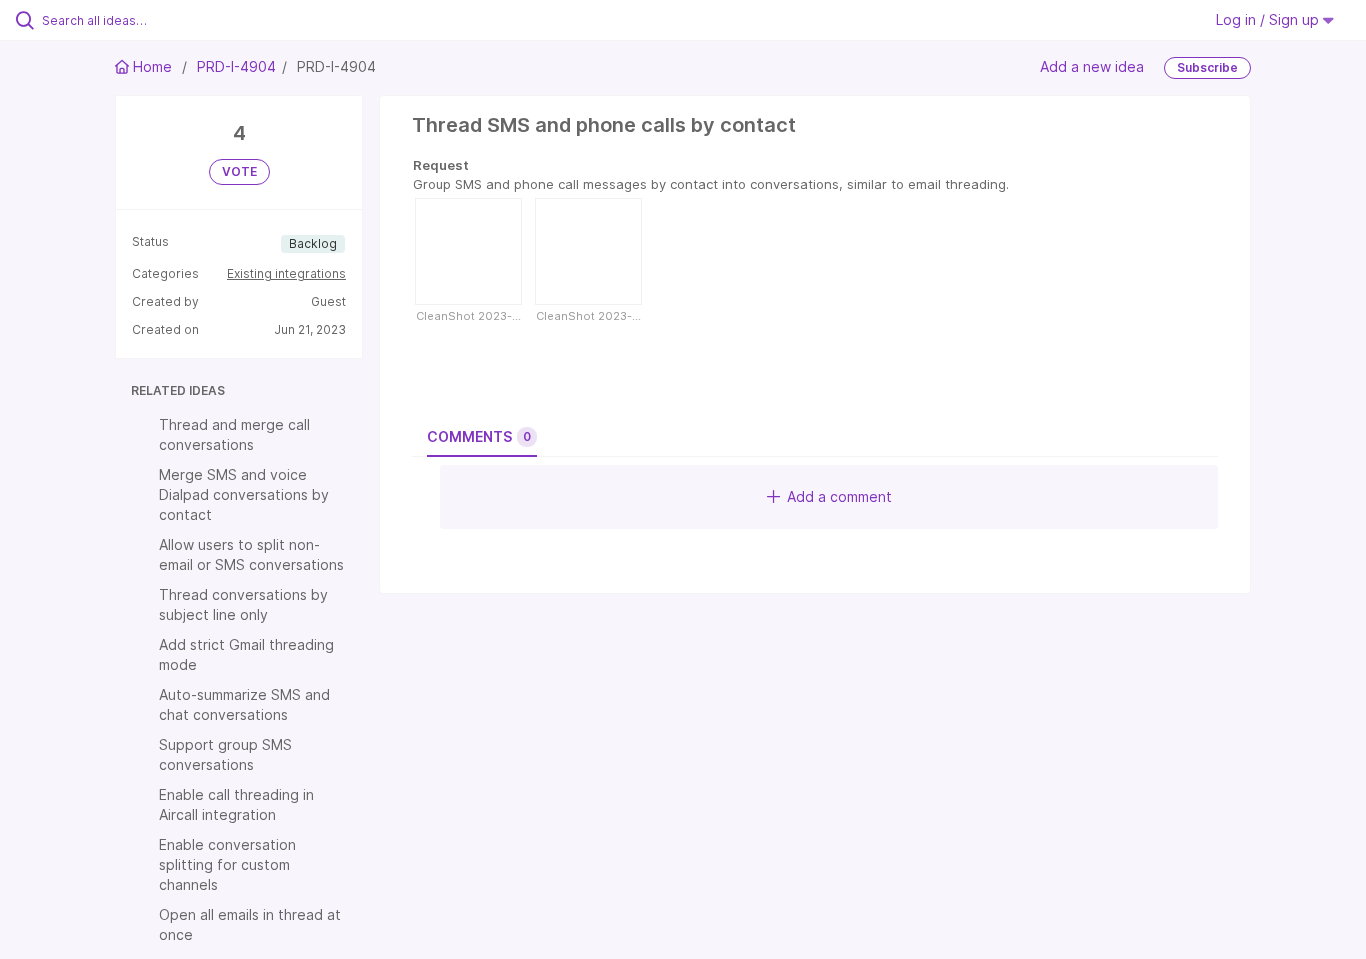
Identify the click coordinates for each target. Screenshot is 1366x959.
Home (152, 66)
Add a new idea (1092, 66)
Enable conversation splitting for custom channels (227, 864)
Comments (479, 436)
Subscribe (1207, 67)
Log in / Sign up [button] (1269, 19)
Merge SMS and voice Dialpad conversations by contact (244, 494)
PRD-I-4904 (236, 66)
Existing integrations (286, 273)
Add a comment (839, 496)
